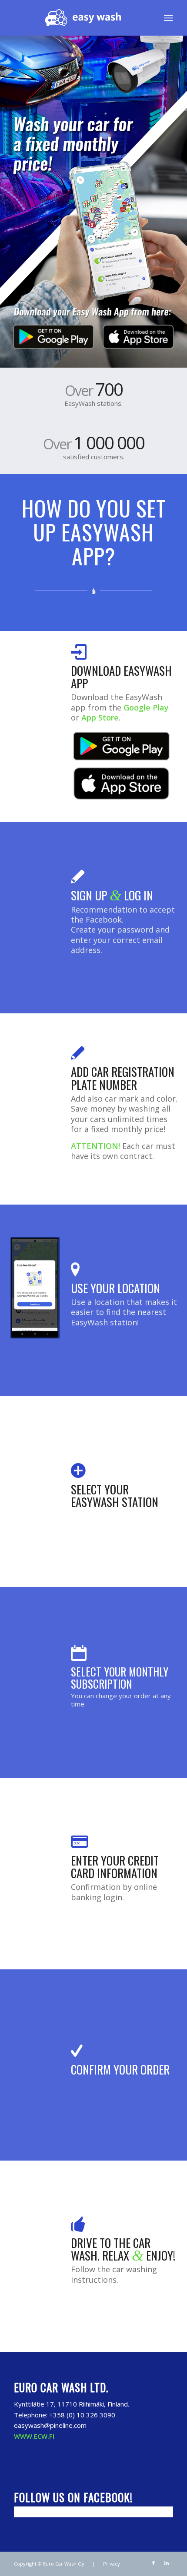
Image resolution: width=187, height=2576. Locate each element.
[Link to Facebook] (154, 2563)
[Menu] (169, 18)
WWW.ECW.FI (34, 2436)
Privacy (112, 2564)
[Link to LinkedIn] (167, 2563)
